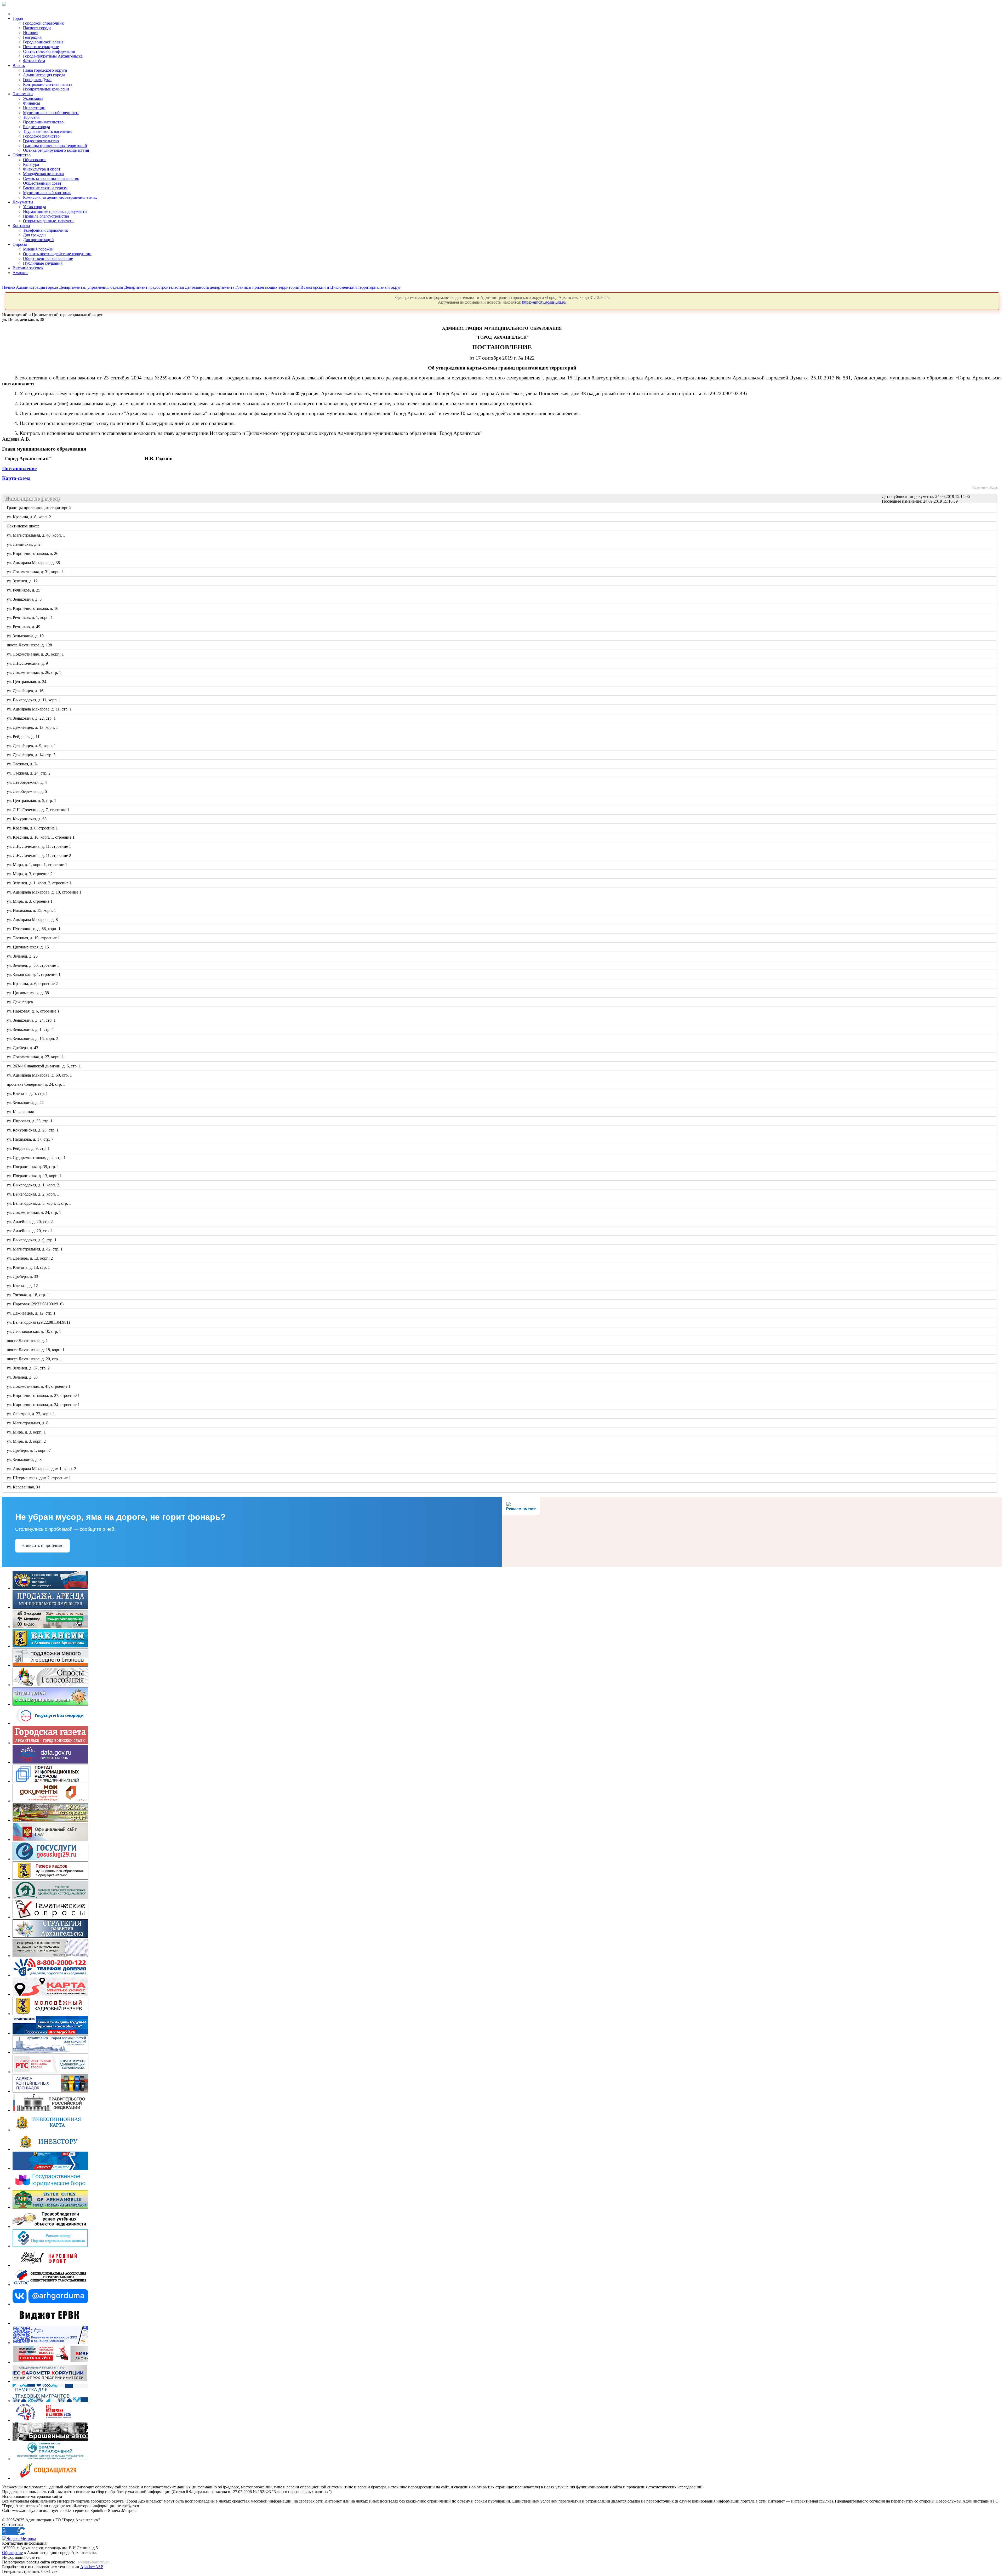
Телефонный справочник (45, 230)
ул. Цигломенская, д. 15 (28, 947)
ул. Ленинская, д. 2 (24, 544)
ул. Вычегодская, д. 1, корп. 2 (33, 1185)
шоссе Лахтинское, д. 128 (30, 645)
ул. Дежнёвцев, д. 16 (25, 691)
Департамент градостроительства (154, 287)
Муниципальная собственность (51, 113)
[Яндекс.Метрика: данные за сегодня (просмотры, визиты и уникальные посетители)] (19, 2539)
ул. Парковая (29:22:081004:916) (36, 1304)
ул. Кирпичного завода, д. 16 (33, 608)
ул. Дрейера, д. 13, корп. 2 (30, 1258)
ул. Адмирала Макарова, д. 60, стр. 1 (40, 1075)
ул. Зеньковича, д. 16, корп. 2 (33, 1039)
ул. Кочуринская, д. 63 (27, 819)
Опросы (20, 244)
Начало (8, 287)
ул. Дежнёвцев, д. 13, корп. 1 (33, 727)
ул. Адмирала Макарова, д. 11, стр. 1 (40, 709)
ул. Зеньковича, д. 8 (25, 1460)
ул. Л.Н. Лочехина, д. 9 (28, 663)
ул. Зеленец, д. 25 (23, 956)
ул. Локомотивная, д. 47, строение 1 (39, 1386)
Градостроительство (41, 141)
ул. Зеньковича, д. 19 (26, 636)
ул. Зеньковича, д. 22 (26, 1103)
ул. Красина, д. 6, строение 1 (33, 828)
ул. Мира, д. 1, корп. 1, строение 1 (37, 865)
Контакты (21, 226)
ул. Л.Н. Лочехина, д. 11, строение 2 (39, 855)
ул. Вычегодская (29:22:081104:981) (39, 1322)
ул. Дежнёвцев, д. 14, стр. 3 (32, 755)
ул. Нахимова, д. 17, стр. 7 (30, 1139)
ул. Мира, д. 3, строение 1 (30, 901)
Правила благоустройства (46, 216)
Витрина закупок (28, 268)
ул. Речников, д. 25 (24, 590)
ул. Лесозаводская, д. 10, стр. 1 (34, 1331)
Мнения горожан (38, 249)
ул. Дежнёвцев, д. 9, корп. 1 (32, 746)
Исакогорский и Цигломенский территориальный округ (351, 287)
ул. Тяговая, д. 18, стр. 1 (28, 1295)
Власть (19, 66)
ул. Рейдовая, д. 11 (24, 737)
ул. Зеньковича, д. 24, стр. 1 (32, 1020)
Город (18, 18)
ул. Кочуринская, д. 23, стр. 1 (33, 1130)
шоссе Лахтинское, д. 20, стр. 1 (35, 1359)
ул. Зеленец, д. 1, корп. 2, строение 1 (40, 883)
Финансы (32, 103)
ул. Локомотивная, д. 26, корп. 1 (36, 654)
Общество (22, 155)
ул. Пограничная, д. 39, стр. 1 (33, 1167)
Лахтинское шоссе (24, 526)
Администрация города (44, 75)
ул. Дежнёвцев (20, 1002)
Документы (23, 202)
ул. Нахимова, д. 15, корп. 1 (32, 910)
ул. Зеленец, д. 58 (23, 1377)
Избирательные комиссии (46, 89)
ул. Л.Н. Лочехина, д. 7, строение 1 (38, 810)
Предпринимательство (43, 122)
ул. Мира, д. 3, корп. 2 (27, 1441)
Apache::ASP (92, 2567)
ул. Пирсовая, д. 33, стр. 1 (30, 1121)
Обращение (12, 2553)
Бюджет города (36, 127)
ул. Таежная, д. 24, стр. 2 (29, 773)
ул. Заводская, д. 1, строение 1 (34, 974)
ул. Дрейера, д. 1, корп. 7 (29, 1450)
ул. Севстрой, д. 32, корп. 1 (31, 1414)
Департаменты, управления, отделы (91, 287)
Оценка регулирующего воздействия (56, 150)
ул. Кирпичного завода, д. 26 (33, 553)
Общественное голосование (48, 258)
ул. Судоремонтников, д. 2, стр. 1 (37, 1158)
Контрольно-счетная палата (48, 84)
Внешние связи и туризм (45, 188)
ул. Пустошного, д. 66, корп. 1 (34, 929)
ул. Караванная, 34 (24, 1487)
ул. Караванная (21, 1112)
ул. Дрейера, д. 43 (23, 1048)
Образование (35, 160)
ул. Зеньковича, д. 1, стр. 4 (31, 1029)
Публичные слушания (43, 263)
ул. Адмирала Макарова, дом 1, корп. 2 (42, 1469)
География (32, 37)
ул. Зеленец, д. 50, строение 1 (33, 965)
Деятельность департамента (210, 287)
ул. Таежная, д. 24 (23, 764)
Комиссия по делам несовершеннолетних (60, 197)
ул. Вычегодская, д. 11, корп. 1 (34, 700)
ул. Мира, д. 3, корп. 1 (27, 1432)
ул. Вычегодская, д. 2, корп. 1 (33, 1194)
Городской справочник (43, 23)
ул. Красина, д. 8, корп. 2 (29, 517)
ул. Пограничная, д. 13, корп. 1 (35, 1176)
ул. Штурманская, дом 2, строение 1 (39, 1478)
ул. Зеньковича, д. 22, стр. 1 (32, 718)
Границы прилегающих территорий (55, 146)
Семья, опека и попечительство (51, 178)
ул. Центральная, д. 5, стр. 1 (32, 801)
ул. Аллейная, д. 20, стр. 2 (30, 1222)
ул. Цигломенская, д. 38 (28, 993)
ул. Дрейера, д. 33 (23, 1276)
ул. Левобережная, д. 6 (27, 791)
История (31, 33)
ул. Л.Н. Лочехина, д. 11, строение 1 (39, 846)
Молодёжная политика (43, 174)
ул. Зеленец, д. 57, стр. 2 (29, 1368)
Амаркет (20, 273)
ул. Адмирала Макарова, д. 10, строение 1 (44, 892)
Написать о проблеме (42, 1546)
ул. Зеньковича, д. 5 (25, 599)
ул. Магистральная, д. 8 (28, 1423)
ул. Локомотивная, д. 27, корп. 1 (36, 1057)
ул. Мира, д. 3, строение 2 (30, 874)
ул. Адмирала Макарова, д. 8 (33, 920)
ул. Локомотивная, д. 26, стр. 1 (34, 672)
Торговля (31, 117)
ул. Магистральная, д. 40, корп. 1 (36, 535)
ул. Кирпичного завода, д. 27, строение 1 (44, 1395)
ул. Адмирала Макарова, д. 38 (34, 563)
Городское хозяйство (41, 136)
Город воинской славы (43, 42)
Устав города (35, 207)
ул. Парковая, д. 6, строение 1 (33, 1011)
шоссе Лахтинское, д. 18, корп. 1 (36, 1350)
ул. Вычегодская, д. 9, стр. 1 (32, 1240)
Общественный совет (42, 183)
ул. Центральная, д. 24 (27, 682)
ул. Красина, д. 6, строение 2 (33, 984)
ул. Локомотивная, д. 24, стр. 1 (34, 1212)
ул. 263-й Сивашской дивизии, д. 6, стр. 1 (44, 1066)
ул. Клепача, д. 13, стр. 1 (29, 1267)
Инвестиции (34, 108)
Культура (31, 164)
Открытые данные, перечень (49, 221)
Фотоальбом (34, 61)
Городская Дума (37, 80)
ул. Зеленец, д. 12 (23, 581)
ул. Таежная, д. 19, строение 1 (34, 938)
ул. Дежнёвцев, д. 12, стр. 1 (32, 1313)
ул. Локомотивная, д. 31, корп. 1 (36, 572)
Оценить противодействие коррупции (57, 254)
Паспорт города (37, 28)
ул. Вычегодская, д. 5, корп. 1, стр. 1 (39, 1203)
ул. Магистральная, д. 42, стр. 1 (35, 1249)
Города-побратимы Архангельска (53, 56)
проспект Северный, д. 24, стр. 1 (36, 1084)
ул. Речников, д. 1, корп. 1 (30, 618)
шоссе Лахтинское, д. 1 (28, 1341)
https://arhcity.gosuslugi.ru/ (544, 302)
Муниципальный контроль (47, 193)
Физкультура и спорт (42, 169)
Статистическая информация (49, 51)
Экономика (23, 94)
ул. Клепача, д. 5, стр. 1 (28, 1093)
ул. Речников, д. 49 (24, 627)
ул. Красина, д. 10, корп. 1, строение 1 (41, 837)
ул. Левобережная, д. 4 (27, 782)
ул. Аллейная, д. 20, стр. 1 (30, 1231)
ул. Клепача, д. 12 (23, 1286)
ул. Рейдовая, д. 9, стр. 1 (29, 1148)
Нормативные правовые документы (55, 211)
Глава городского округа (45, 70)
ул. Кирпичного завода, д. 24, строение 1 (44, 1405)
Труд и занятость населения (48, 131)
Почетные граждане (41, 47)
